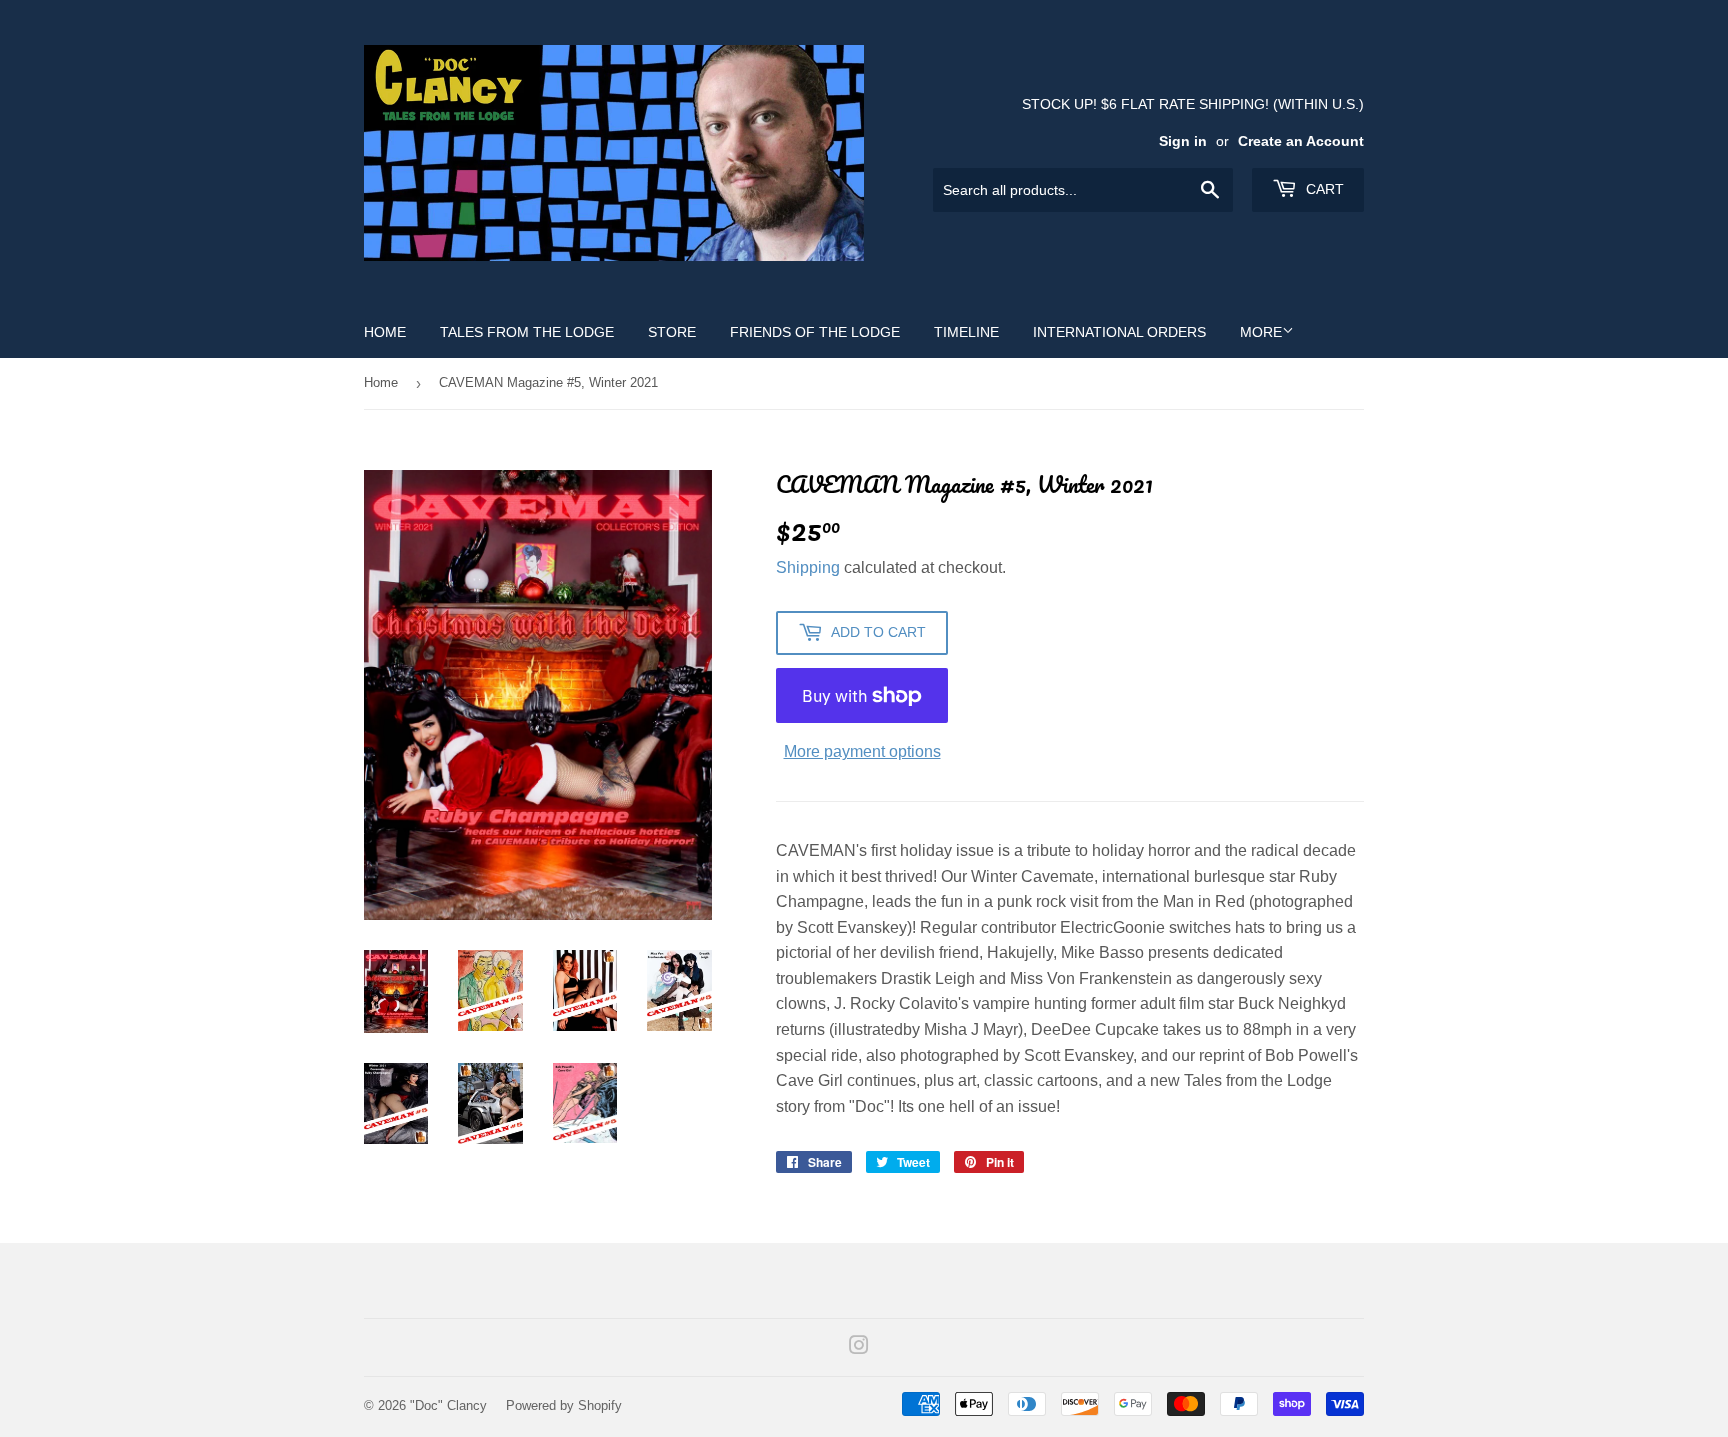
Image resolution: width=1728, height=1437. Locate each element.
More (1261, 332)
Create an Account (1301, 141)
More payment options (862, 751)
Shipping (808, 567)
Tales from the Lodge (527, 332)
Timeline (966, 332)
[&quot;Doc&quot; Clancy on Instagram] (859, 1347)
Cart (1323, 189)
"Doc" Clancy (448, 1405)
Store (672, 332)
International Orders (1119, 332)
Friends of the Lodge (815, 332)
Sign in (1183, 141)
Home (385, 332)
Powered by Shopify (564, 1405)
